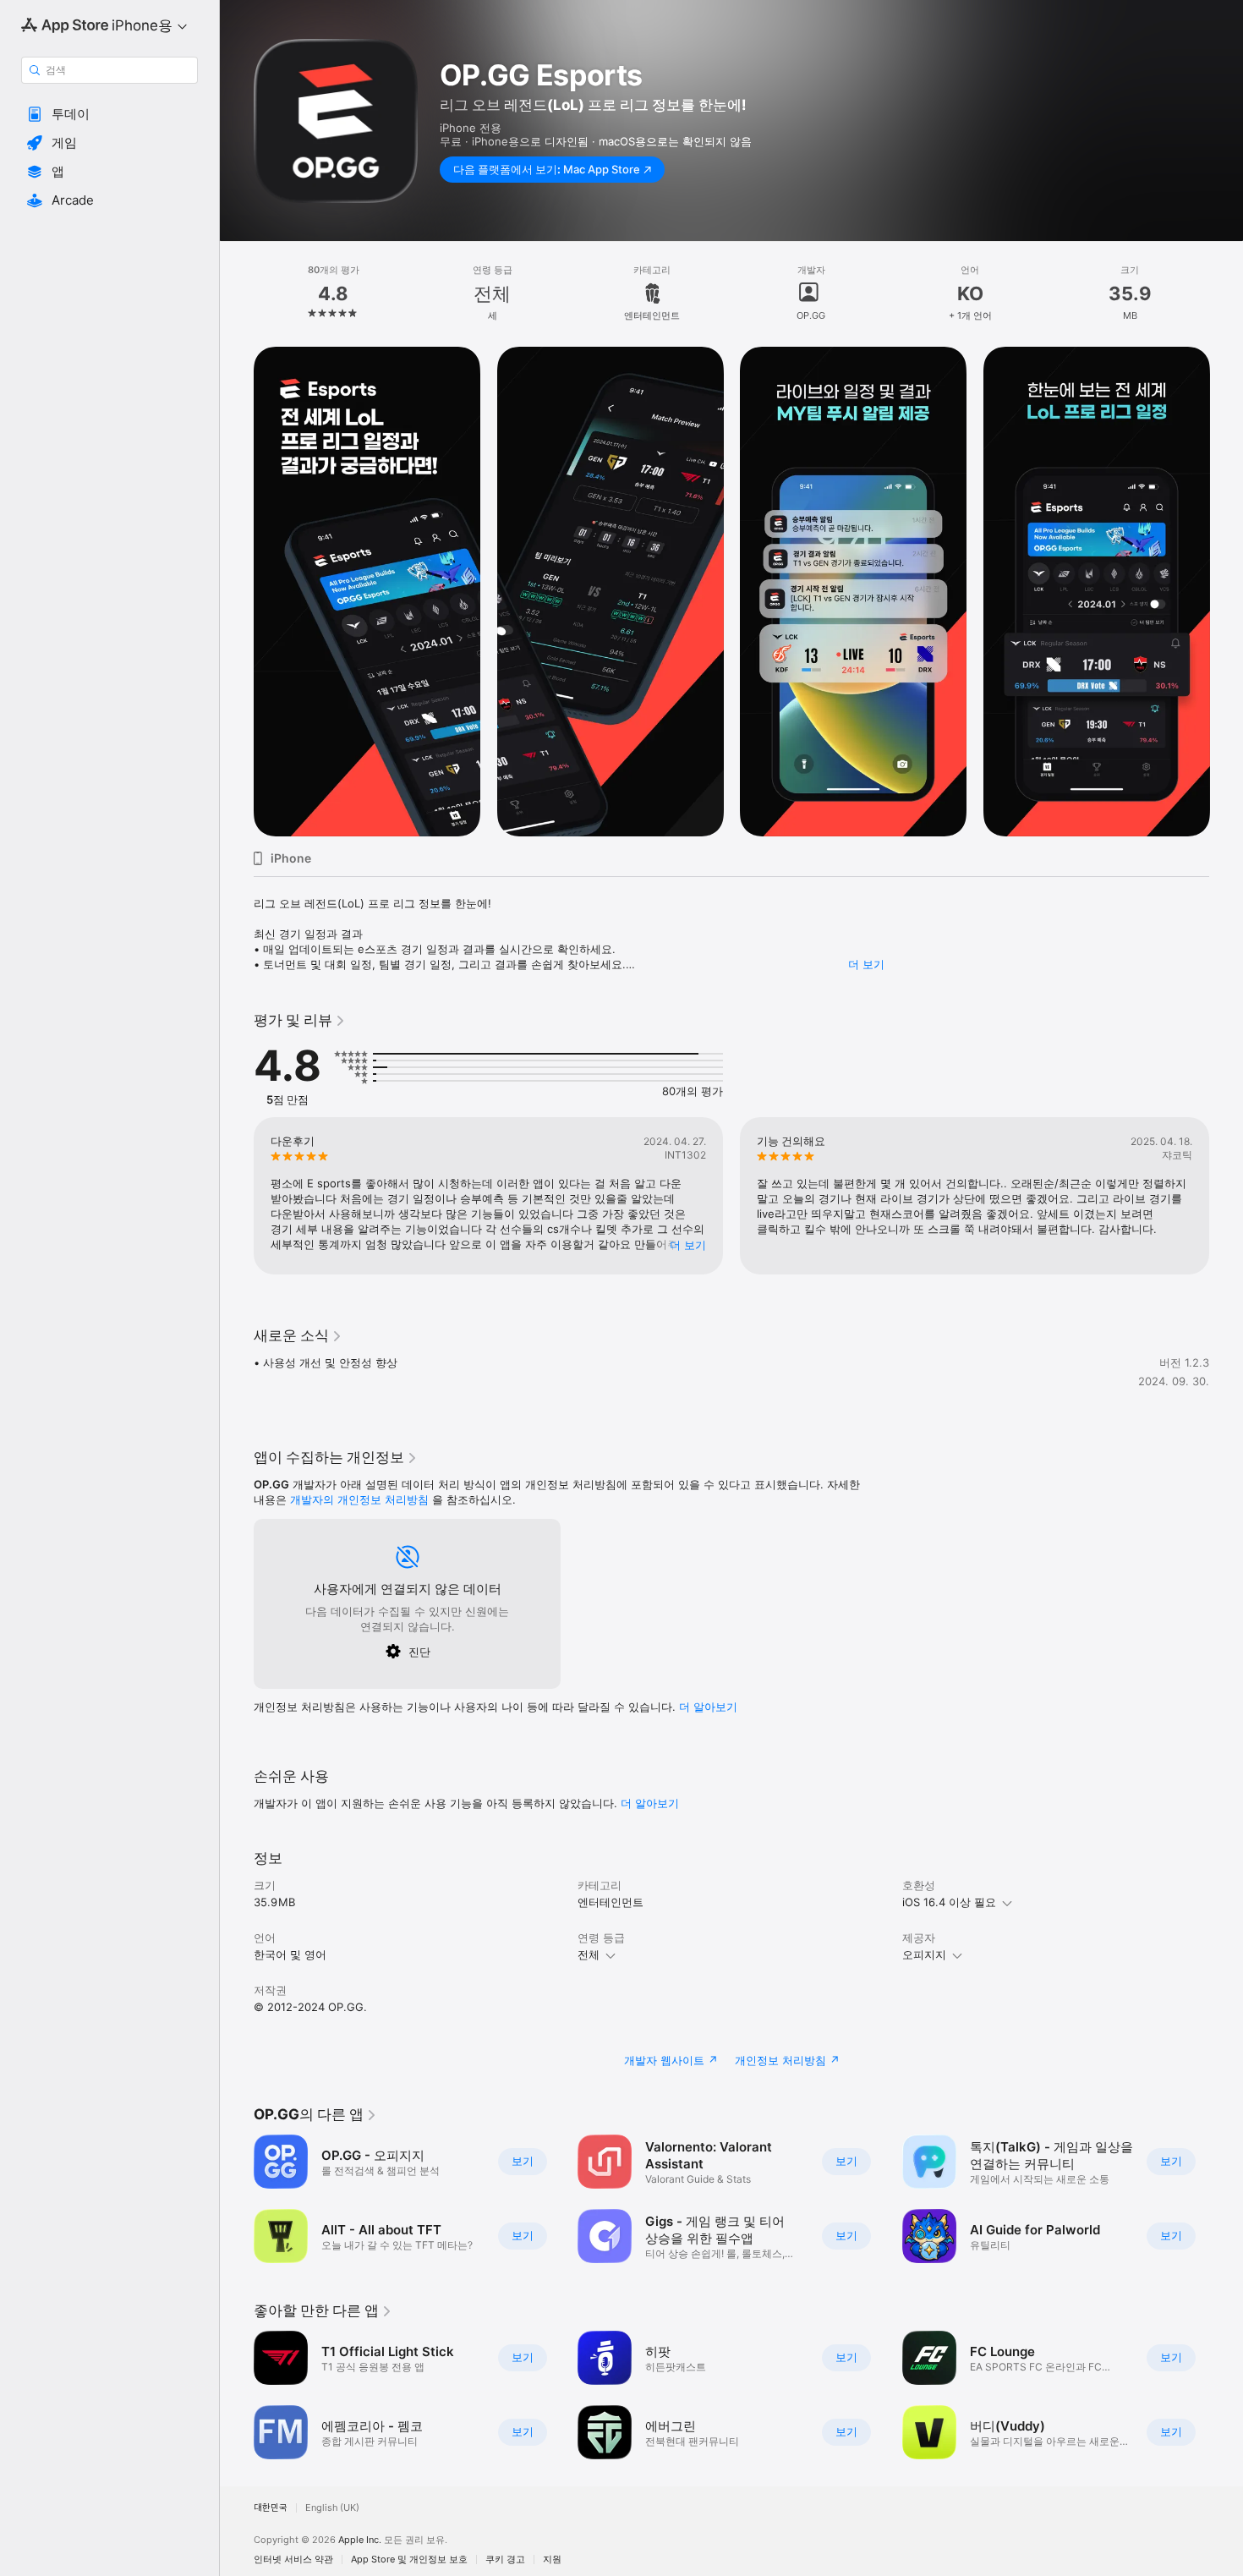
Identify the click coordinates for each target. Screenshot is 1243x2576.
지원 (552, 2560)
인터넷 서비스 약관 (293, 2560)
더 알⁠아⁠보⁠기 (708, 1707)
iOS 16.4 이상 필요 (949, 1902)
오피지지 (924, 1954)
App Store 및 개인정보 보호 (409, 2560)
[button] (110, 114)
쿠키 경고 (505, 2560)
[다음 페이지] (1226, 592)
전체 (589, 1954)
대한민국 (271, 2508)
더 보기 (866, 964)
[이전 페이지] (237, 592)
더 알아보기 (650, 1803)
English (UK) (332, 2508)
